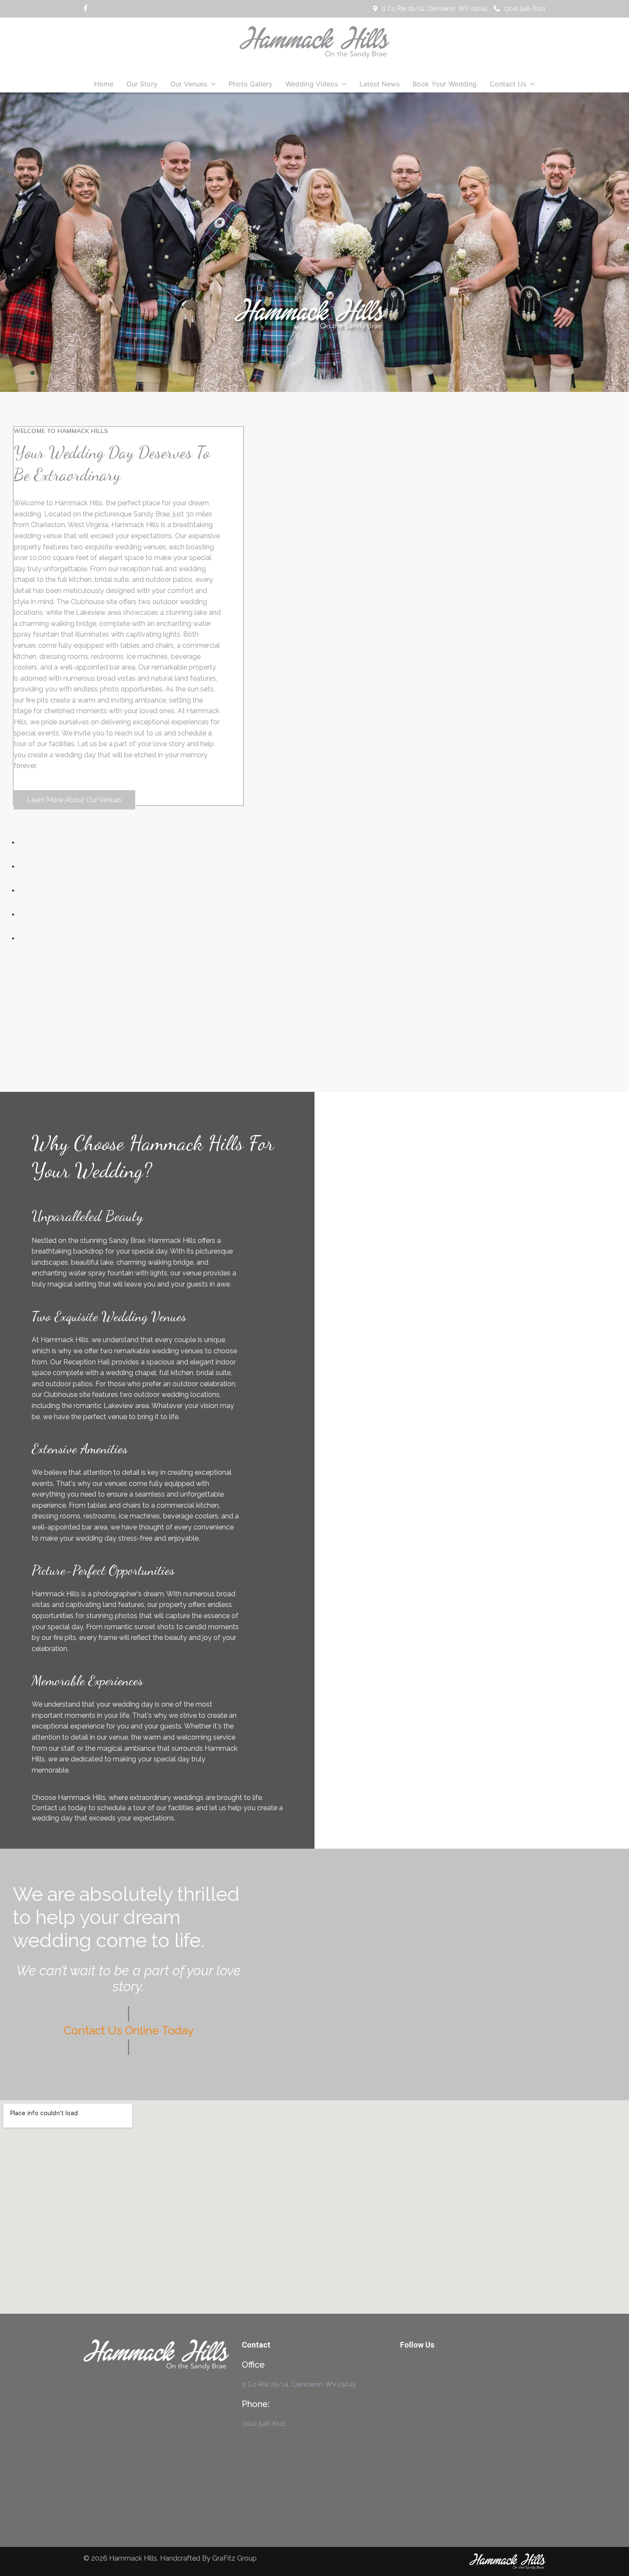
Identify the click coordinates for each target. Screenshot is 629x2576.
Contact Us (508, 84)
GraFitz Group (234, 2558)
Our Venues (189, 84)
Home (104, 84)
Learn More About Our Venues (74, 800)
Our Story (142, 84)
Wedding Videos (312, 84)
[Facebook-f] (86, 9)
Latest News (380, 84)
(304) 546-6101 (525, 9)
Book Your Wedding (445, 84)
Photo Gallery (251, 84)
